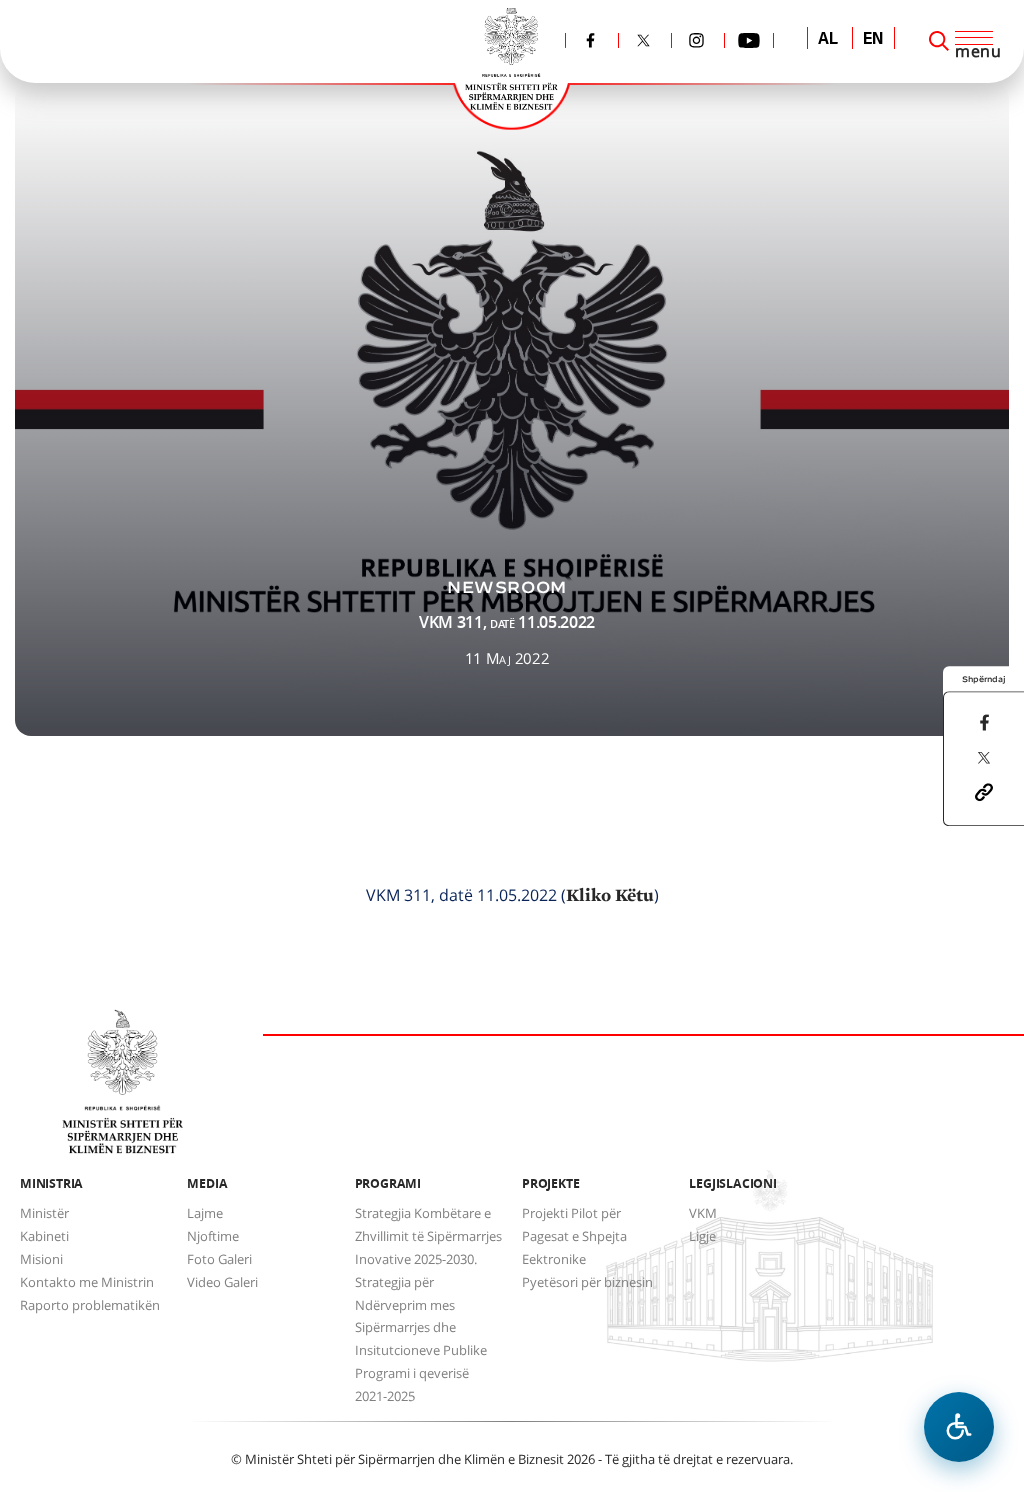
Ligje (702, 1236)
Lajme (205, 1213)
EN (873, 40)
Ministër (44, 1213)
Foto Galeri (219, 1259)
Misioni (41, 1259)
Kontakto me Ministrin (87, 1282)
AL (828, 40)
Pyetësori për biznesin (587, 1282)
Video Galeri (222, 1282)
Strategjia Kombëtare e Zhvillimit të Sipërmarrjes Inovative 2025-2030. (428, 1236)
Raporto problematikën (90, 1305)
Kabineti (44, 1236)
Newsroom (507, 587)
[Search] (939, 41)
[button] (984, 791)
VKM (703, 1213)
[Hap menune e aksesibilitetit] (959, 1427)
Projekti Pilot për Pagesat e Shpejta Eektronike (574, 1236)
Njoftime (213, 1236)
